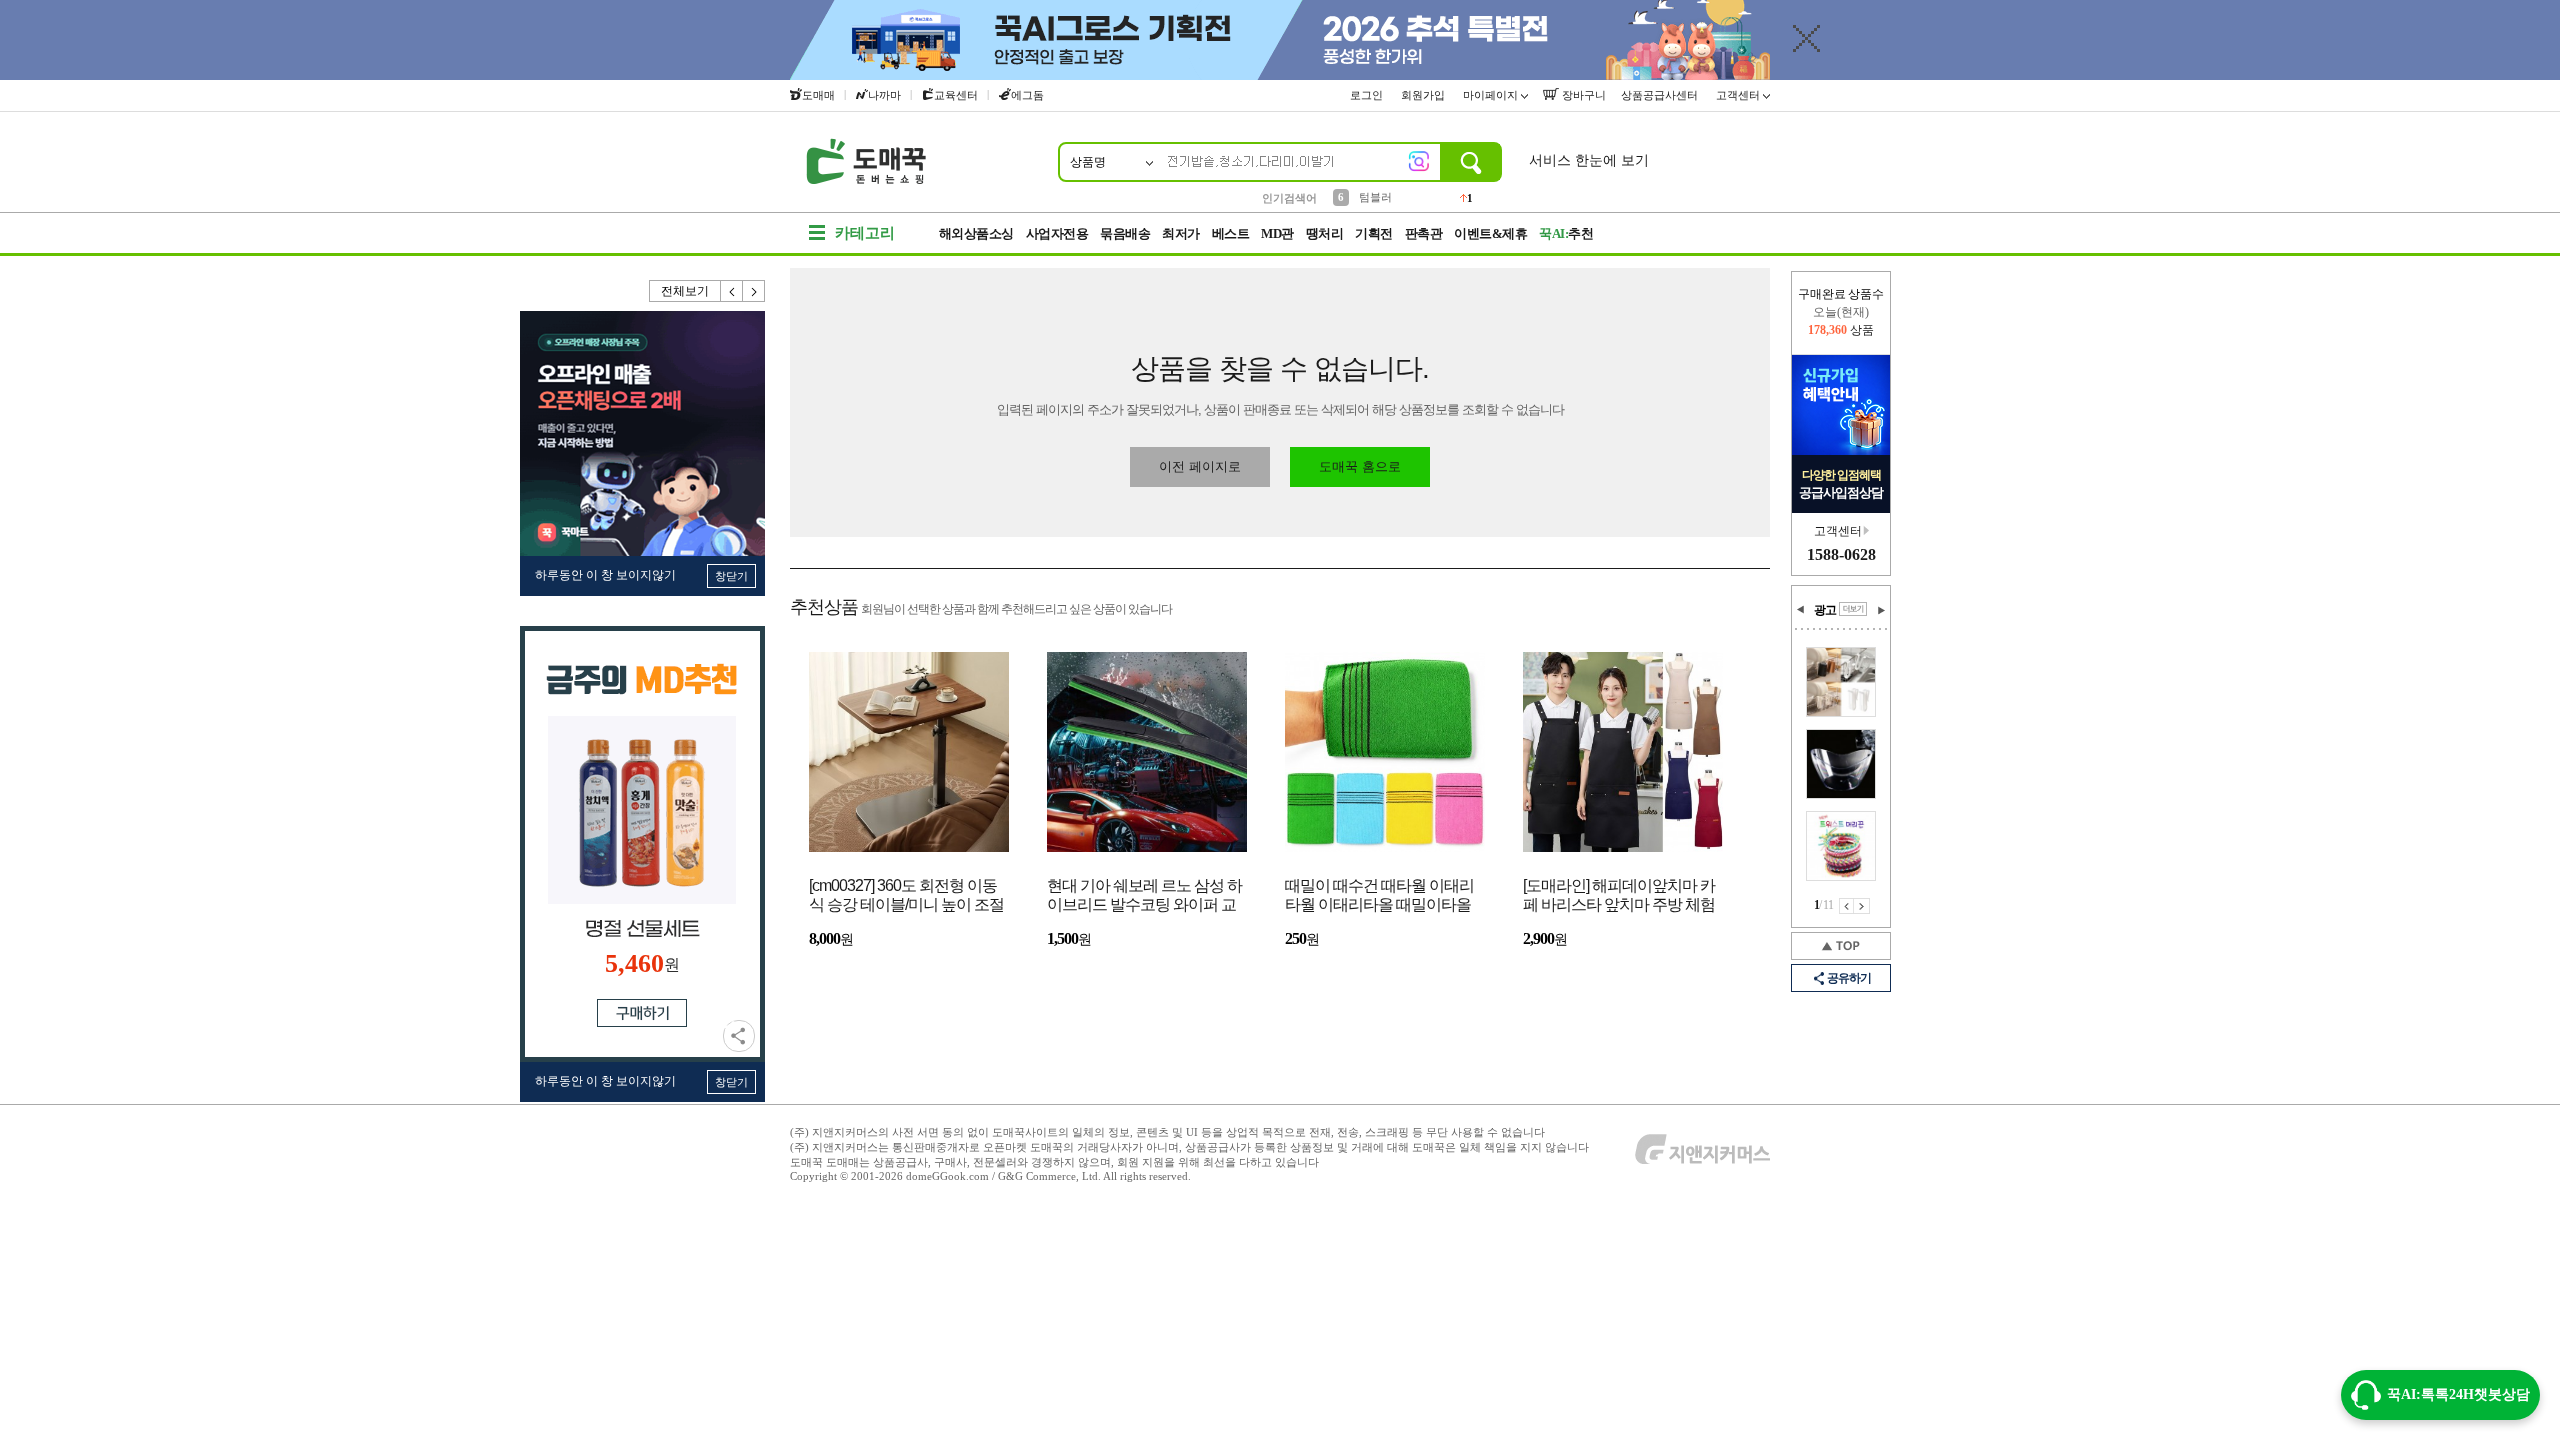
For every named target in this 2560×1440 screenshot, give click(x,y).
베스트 (1231, 233)
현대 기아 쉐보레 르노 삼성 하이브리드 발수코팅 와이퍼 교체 (1144, 896)
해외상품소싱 (976, 233)
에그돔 (1027, 95)
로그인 (1368, 95)
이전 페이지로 (1200, 466)
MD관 (1277, 233)
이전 (732, 291)
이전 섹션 (1801, 610)
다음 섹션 (1881, 610)
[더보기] (1853, 609)
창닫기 (731, 576)
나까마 (884, 95)
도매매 (818, 95)
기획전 (1374, 233)
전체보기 (685, 291)
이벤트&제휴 (1490, 233)
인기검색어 (1289, 198)
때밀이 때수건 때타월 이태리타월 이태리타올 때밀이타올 (1379, 895)
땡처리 (1325, 233)
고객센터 (1739, 95)
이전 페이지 (1846, 906)
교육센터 (956, 95)
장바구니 (1582, 95)
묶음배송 (1125, 233)
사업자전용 (1057, 233)
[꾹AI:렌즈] (1419, 161)
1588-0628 (1841, 554)
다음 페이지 (1862, 906)
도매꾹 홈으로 (1360, 466)
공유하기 (739, 1036)
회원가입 (1424, 95)
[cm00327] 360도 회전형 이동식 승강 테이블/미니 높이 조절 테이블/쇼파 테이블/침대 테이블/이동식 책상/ (906, 896)
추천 (1566, 233)
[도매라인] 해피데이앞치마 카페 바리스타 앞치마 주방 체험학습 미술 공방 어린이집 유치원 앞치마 (1619, 896)
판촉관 (1424, 233)
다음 (754, 291)
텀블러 (1375, 197)
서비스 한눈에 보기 (1589, 160)
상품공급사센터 (1661, 95)
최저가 (1181, 233)
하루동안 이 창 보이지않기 (605, 575)
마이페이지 (1492, 95)
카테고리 (865, 233)
